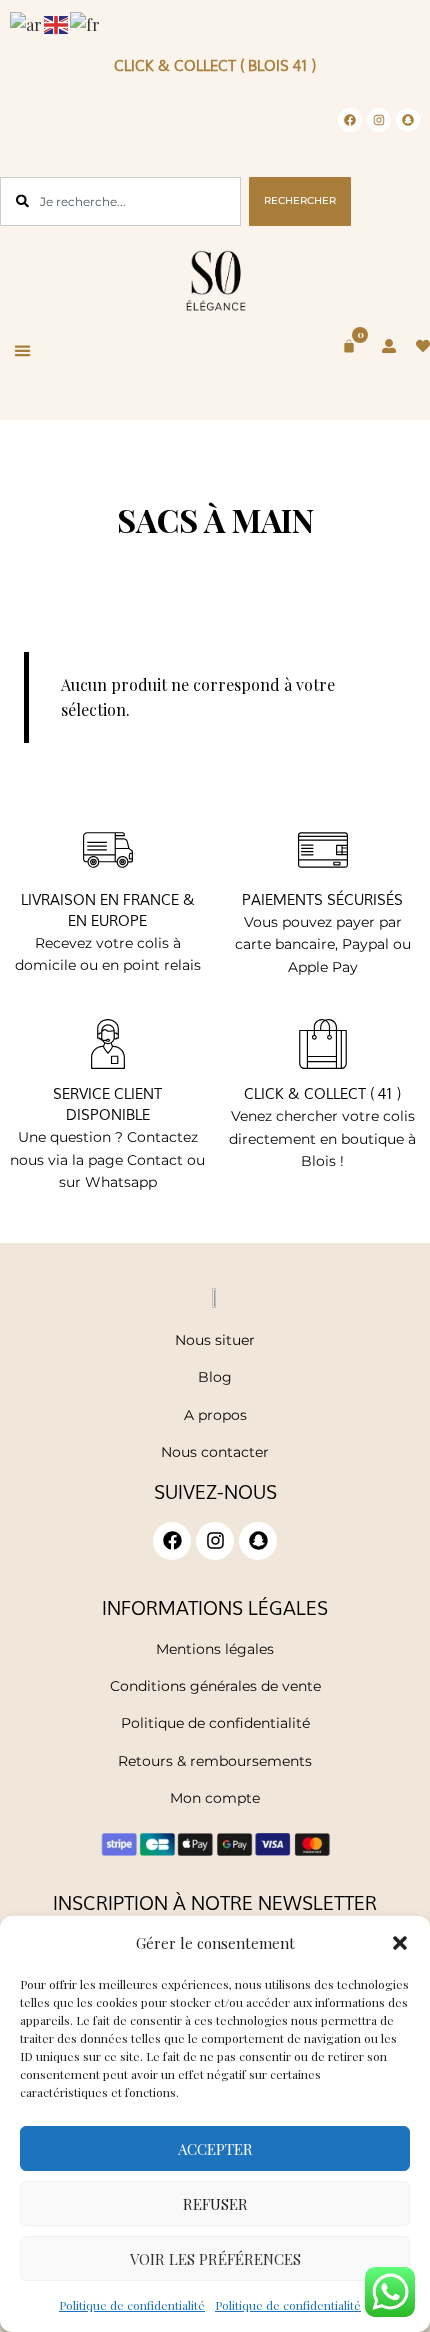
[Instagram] (379, 120)
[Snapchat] (408, 120)
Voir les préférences (215, 2259)
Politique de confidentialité (132, 2305)
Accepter (215, 2149)
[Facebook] (350, 120)
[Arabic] (27, 22)
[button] (400, 1943)
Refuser (215, 2204)
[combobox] (120, 201)
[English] (57, 22)
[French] (86, 22)
